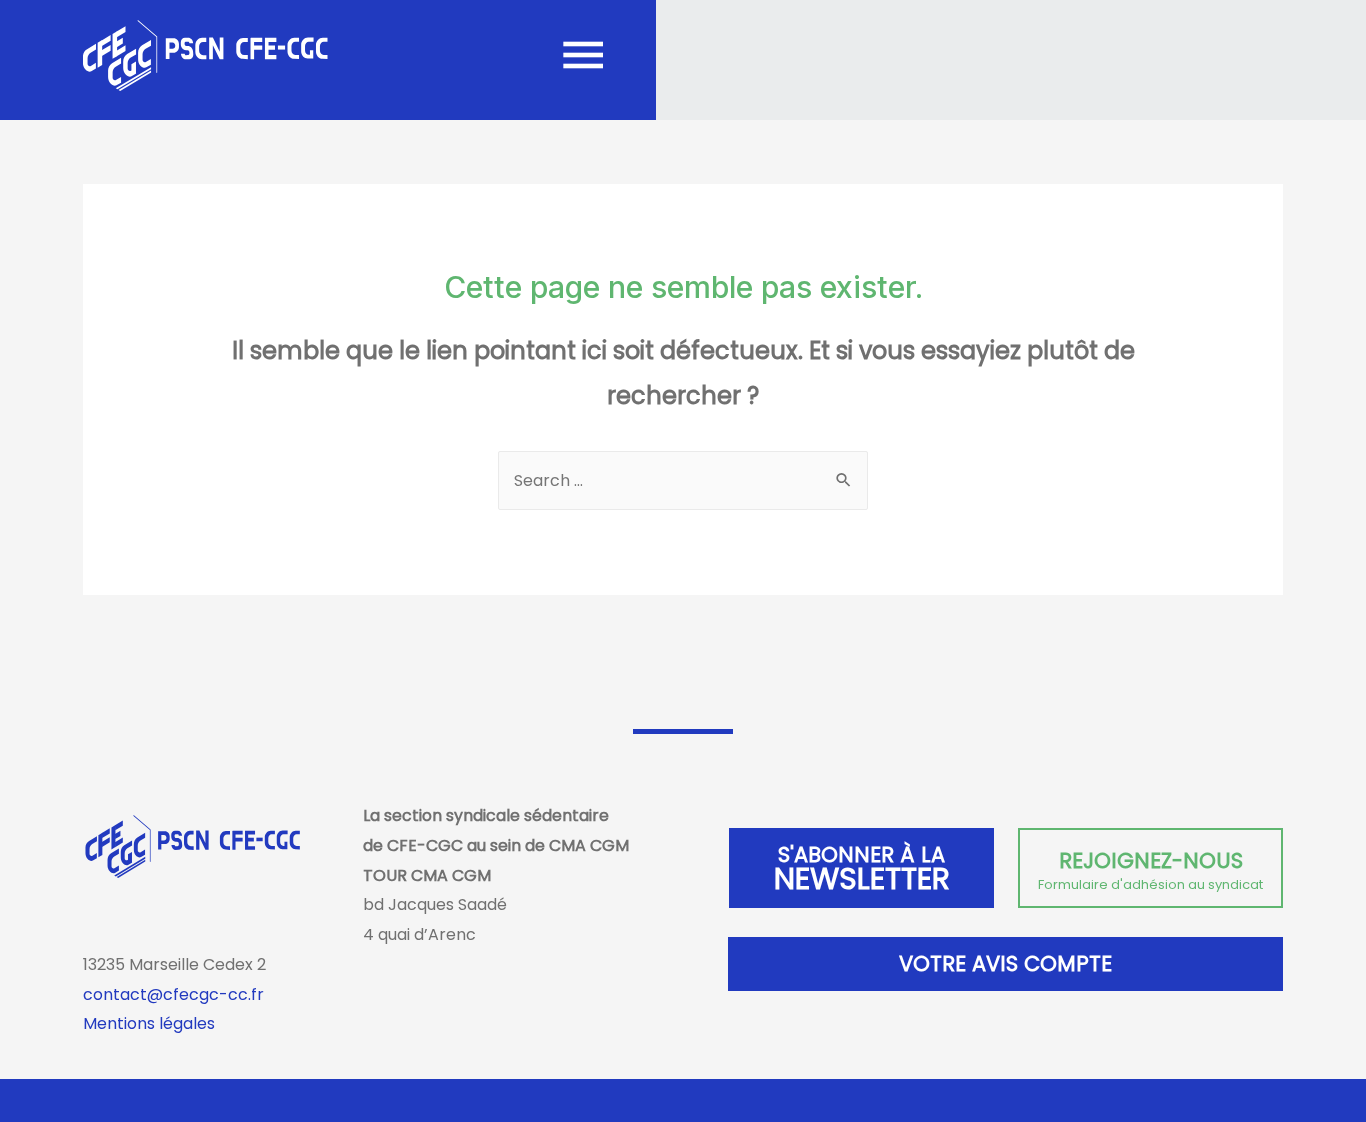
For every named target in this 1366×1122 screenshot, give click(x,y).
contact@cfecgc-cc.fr (173, 994)
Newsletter (862, 870)
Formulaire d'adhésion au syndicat (1150, 870)
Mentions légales (149, 1023)
